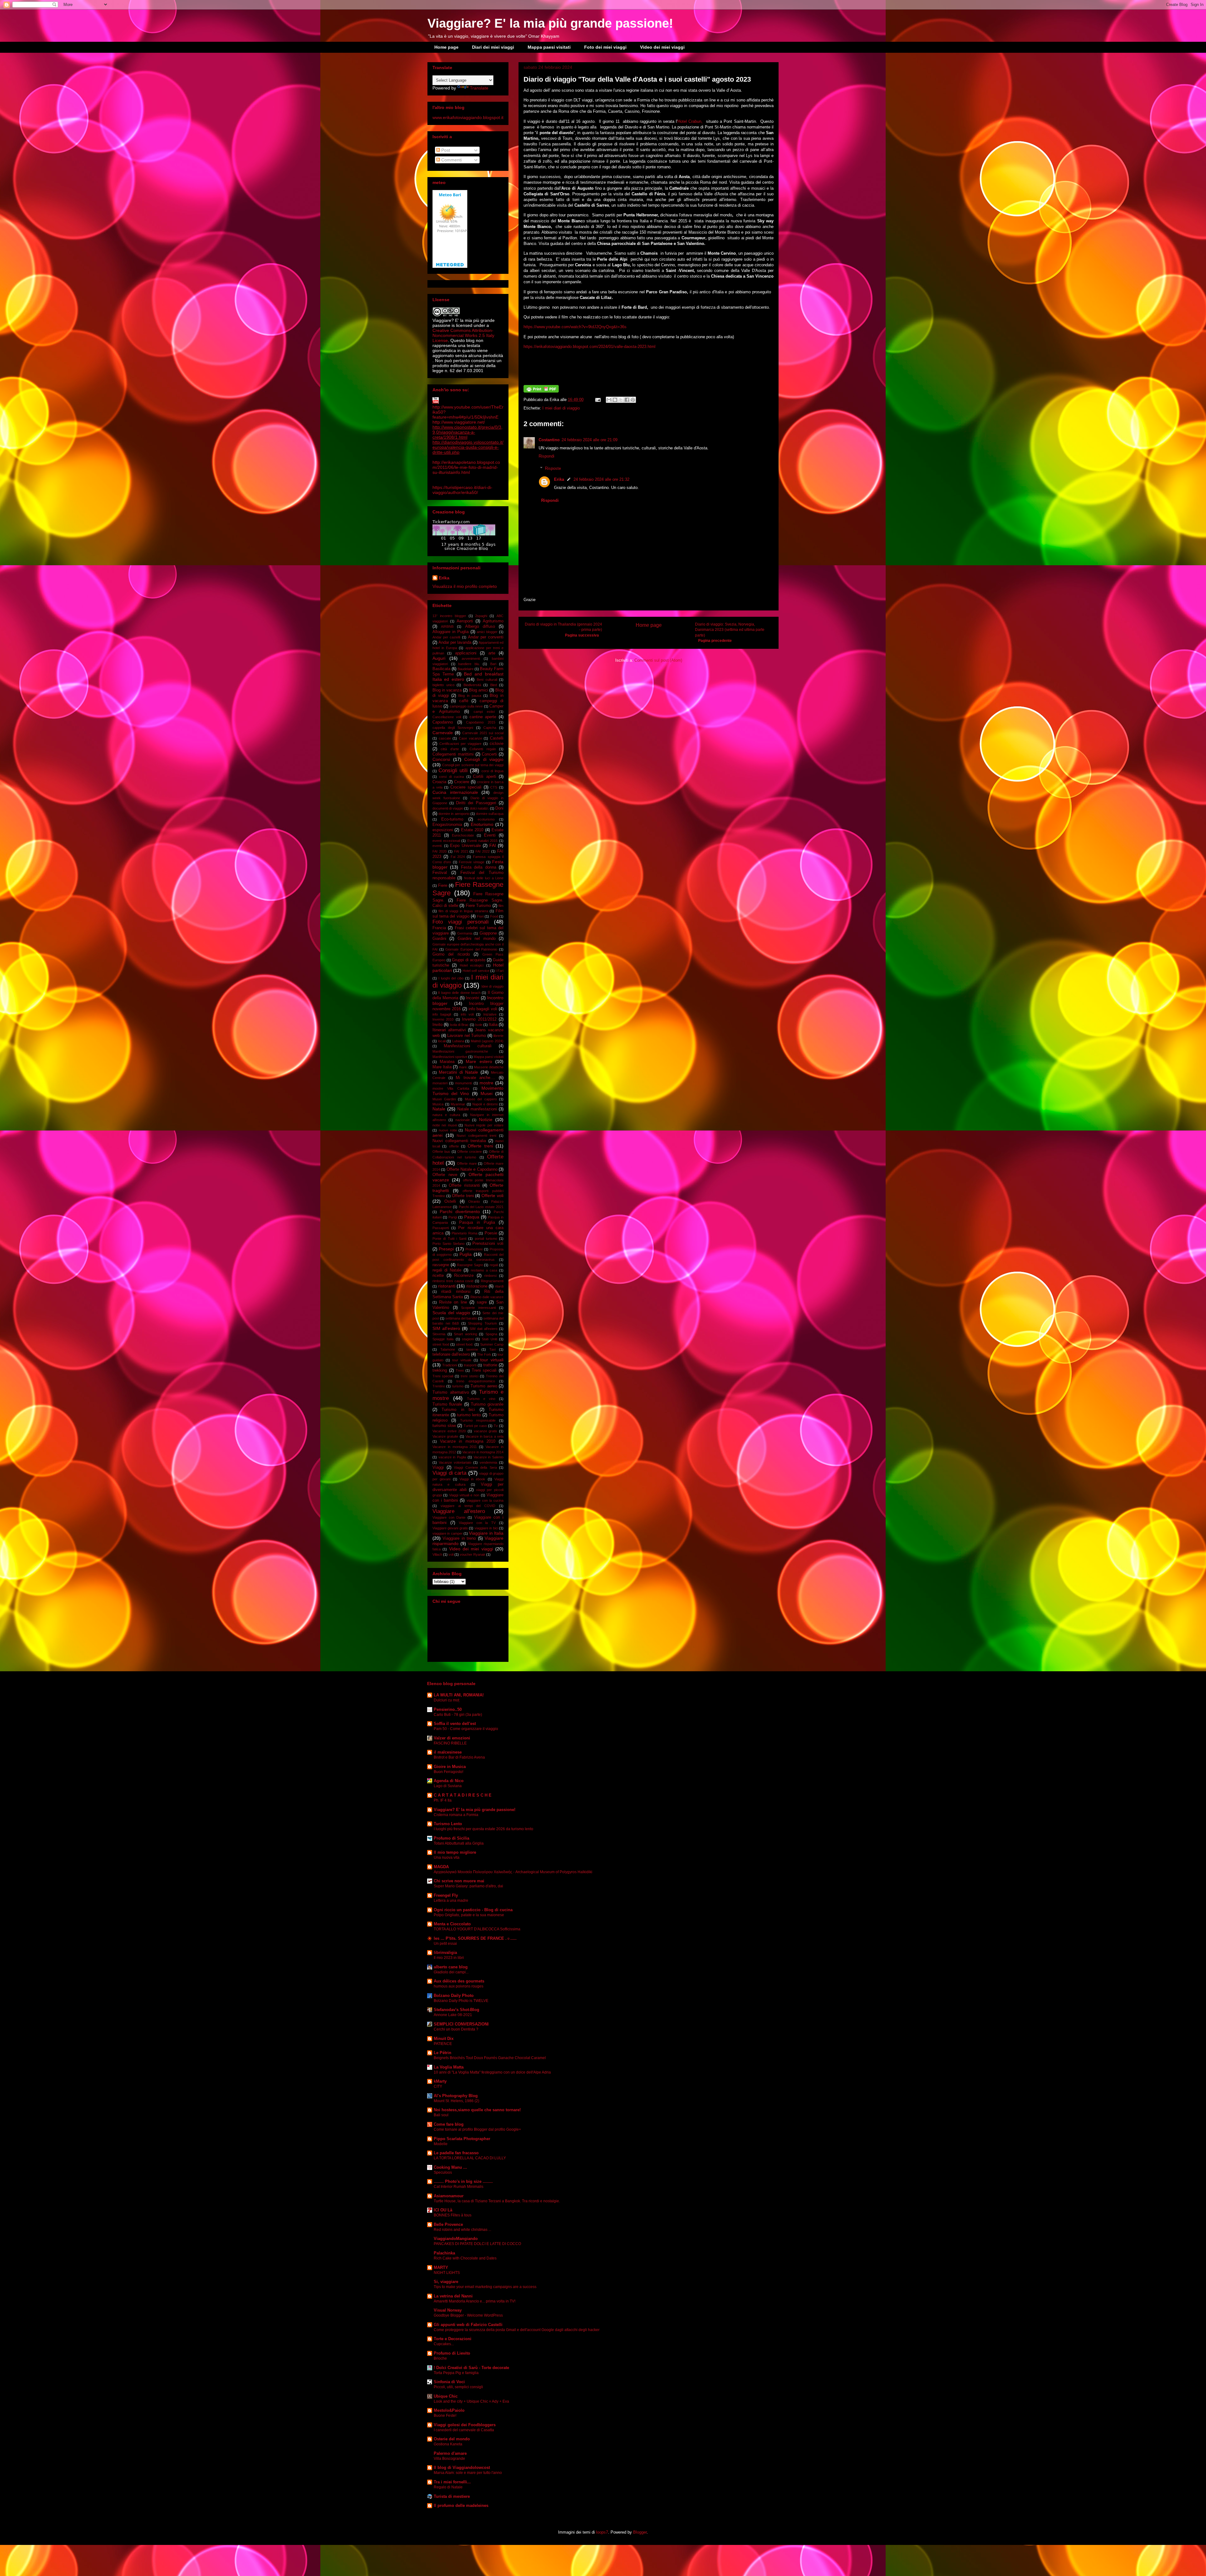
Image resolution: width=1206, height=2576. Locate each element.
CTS (494, 787)
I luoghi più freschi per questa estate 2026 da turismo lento (483, 1829)
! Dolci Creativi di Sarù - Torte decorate (471, 2368)
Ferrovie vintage (472, 862)
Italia (493, 1025)
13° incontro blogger (449, 616)
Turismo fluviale (447, 1404)
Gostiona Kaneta (448, 2444)
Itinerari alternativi (449, 1030)
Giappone (488, 933)
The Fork (484, 1354)
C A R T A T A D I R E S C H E (463, 1795)
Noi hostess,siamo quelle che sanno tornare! (477, 2110)
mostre (486, 1083)
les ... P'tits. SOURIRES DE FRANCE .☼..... (475, 1938)
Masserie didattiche (489, 1067)
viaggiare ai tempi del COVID (468, 1506)
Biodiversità (472, 685)
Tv (496, 1426)
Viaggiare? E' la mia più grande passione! (550, 23)
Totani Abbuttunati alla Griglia (459, 1843)
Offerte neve (445, 1175)
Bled (494, 685)
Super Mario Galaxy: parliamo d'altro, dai (468, 1886)
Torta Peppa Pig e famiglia (456, 2373)
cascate (445, 738)
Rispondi (546, 456)
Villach (437, 1554)
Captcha (490, 728)
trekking (440, 1370)
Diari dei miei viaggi (493, 47)
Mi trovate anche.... (475, 1078)
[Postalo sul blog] (615, 400)
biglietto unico (443, 685)
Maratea (447, 1062)
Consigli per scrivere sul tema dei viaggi (473, 765)
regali (494, 1265)
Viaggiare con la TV (477, 1523)
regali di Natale (447, 1270)
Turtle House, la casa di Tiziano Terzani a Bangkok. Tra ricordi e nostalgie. (497, 2201)
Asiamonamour (449, 2196)
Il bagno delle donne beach (459, 993)
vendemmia (488, 1462)
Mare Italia (442, 1067)
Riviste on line (453, 1302)
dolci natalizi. (479, 808)
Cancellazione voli (447, 717)
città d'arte (450, 749)
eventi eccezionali (446, 841)
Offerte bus (441, 1152)
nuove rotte (448, 1130)
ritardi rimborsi (456, 1292)
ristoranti (447, 1286)
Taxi (492, 1349)
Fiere (443, 886)
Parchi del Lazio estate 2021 (481, 1207)
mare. (463, 1067)
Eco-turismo (452, 819)
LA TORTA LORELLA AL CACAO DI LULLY (470, 2158)
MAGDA (441, 1867)
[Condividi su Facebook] (627, 400)
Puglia (466, 1254)
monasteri (440, 1083)
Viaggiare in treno (459, 1538)
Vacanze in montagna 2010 (468, 1441)
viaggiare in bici (486, 1528)
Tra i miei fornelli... (452, 2482)
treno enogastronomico (476, 1381)
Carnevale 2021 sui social (483, 733)
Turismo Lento (448, 1824)
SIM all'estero (446, 1328)
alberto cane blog (451, 1967)
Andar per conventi (486, 637)
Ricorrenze (464, 1276)
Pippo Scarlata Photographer (462, 2139)
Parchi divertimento (460, 1212)
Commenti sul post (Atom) (658, 660)
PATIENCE (443, 2044)
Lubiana (458, 1041)
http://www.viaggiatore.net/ (459, 422)
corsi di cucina (451, 777)
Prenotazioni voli (488, 1244)
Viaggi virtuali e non (464, 1495)
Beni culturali (487, 680)
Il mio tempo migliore (455, 1852)
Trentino (439, 1386)
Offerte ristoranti (464, 1185)
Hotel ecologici (472, 965)
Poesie (491, 1233)
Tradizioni (450, 1365)
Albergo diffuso (480, 626)
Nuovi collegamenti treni (476, 1136)
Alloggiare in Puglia (451, 632)
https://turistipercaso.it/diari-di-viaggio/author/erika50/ (462, 490)
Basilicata (441, 669)
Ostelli (450, 1201)
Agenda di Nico (449, 1781)
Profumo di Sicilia (451, 1838)
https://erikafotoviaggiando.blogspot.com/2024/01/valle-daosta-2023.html (589, 347)
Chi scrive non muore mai (459, 1881)
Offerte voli (492, 1196)
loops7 (602, 2532)
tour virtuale (462, 1360)
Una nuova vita (447, 1857)
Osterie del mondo (452, 2439)
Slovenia (439, 1334)
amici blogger (487, 632)
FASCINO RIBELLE (450, 1743)
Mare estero (479, 1061)
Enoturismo (482, 824)
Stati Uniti (489, 1339)
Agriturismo (493, 621)
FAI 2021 (461, 851)
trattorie (490, 1365)
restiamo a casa (484, 1270)
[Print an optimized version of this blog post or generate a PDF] (541, 391)
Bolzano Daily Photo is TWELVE (461, 2001)
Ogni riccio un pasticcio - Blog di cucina (473, 1910)
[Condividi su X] (621, 400)
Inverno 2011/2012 (479, 1019)
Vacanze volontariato (455, 1462)
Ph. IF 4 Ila (443, 1800)
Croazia (439, 782)
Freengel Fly (446, 1895)
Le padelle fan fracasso (456, 2153)
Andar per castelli (446, 637)
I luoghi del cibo (451, 978)
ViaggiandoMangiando (456, 2239)
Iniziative (490, 1014)
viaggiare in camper (448, 1533)
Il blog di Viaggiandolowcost (462, 2468)
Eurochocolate (463, 835)
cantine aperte (483, 717)
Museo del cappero (481, 1099)
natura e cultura (446, 1115)
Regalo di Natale (448, 2487)
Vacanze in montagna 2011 (455, 1447)
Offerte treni (480, 1146)
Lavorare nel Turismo (467, 1036)
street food (441, 1344)
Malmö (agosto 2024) (487, 1041)
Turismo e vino (481, 1399)
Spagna (491, 1334)
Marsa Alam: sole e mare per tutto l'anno (468, 2473)
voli (451, 1554)
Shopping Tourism (482, 1323)
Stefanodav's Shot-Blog (456, 2010)
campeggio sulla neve (466, 706)
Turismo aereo (484, 1386)
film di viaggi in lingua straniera (463, 911)
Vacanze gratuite (445, 1436)
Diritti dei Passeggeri (476, 803)
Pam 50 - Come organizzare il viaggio (466, 1729)
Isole (479, 1025)
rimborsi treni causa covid (453, 1281)
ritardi (499, 1286)
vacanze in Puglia (452, 1457)
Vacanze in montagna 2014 (483, 1452)
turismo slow (444, 1426)
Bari (493, 664)
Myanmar (458, 1104)
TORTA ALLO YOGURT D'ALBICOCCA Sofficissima (477, 1929)
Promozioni (474, 1249)
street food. (465, 1344)
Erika (559, 479)
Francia (439, 928)
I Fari (500, 971)
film (501, 906)
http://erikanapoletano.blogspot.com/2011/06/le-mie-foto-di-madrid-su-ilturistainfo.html (466, 467)
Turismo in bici (458, 1410)
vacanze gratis (486, 1431)
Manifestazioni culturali (468, 1046)
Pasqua (472, 1217)
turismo (458, 1386)
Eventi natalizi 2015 (482, 841)
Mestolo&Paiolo (449, 2410)
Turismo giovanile (487, 1404)
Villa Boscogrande (449, 2459)
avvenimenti (471, 659)
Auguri (439, 658)
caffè (464, 701)
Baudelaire (466, 669)
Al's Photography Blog (456, 2096)
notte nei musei (445, 1125)
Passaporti (441, 1228)
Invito (437, 1025)
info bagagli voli (483, 1009)
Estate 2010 (472, 830)
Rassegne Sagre (470, 1265)
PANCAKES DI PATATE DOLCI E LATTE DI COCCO (477, 2244)
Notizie (486, 1120)
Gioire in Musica (450, 1767)
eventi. (437, 846)
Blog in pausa (470, 696)
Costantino (549, 440)
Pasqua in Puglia (477, 1223)
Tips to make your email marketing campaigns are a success (485, 2287)
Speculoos (443, 2172)
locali (442, 1041)
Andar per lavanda (455, 643)
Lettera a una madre (451, 1901)
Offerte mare (467, 1163)
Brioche (440, 2358)
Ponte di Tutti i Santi (449, 1239)
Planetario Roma (464, 1233)
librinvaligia (445, 1952)
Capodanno (443, 722)
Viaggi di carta (449, 1473)
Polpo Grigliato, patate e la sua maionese (469, 1915)
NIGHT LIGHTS (447, 2273)
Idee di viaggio (492, 986)
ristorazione (477, 1286)
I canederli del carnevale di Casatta (464, 2430)
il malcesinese (448, 1752)
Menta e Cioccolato (452, 1924)
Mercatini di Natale (458, 1072)
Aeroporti (465, 621)
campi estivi (484, 712)
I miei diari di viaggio (561, 408)
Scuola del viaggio (451, 1313)
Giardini (439, 939)
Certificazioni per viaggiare (460, 744)
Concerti (489, 754)
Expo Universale (465, 846)
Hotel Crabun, (690, 121)
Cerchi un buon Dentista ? (456, 2029)
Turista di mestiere (452, 2496)
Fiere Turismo (478, 906)
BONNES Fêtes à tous (453, 2215)
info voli (467, 1014)
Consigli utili (453, 770)
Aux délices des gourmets (459, 1981)
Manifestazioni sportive (450, 1057)
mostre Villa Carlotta (451, 1088)
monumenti (463, 1083)
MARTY (441, 2267)
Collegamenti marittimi (453, 754)
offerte (454, 1146)
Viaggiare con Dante (449, 1517)
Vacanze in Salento (489, 1457)
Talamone (448, 1349)
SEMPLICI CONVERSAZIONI (461, 2024)
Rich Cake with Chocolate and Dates (465, 2258)
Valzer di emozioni (452, 1738)
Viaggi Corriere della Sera (475, 1467)
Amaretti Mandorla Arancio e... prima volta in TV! (475, 2301)
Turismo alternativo (451, 1392)
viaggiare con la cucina (485, 1500)
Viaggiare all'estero (459, 1511)
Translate (479, 88)
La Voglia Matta (449, 2067)
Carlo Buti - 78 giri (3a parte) (458, 1715)
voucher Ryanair (473, 1554)
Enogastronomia (447, 825)
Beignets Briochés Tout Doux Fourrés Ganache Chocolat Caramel (490, 2058)
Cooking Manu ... (450, 2167)
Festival (440, 873)
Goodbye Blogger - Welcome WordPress (468, 2315)
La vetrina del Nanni (453, 2296)
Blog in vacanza (447, 690)
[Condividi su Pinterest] (633, 400)
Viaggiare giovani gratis (450, 1528)
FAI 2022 (483, 851)
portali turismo (486, 1239)
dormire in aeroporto (454, 814)
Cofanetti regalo (483, 749)
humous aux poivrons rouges (459, 1986)
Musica (438, 1104)
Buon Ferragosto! (448, 1772)
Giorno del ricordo (451, 954)
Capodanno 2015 (481, 722)
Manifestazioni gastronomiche (460, 1051)
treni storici (469, 1376)
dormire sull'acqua (490, 814)
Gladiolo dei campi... (451, 1972)
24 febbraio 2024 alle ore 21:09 (589, 440)
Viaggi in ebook (472, 1479)
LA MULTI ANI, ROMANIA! (459, 1695)
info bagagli (442, 1014)
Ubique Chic (446, 2396)
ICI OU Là (443, 2210)
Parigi (453, 1217)
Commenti (451, 160)
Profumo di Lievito (452, 2353)
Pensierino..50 (448, 1709)
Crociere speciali (466, 787)
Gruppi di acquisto (469, 960)
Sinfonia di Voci (449, 2382)
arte (492, 653)
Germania (465, 933)
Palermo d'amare (450, 2453)
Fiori (480, 916)
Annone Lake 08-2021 (453, 2015)
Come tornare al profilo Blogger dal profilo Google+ (477, 2129)
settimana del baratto (461, 1318)
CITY (438, 2086)
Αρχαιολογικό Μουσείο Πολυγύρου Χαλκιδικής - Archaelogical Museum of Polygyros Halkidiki (513, 1872)
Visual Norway (448, 2310)
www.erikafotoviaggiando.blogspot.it (468, 117)
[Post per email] (598, 400)
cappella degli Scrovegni (453, 728)
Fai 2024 (458, 857)
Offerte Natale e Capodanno (472, 1169)
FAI (493, 845)
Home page (446, 47)
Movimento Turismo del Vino (468, 1091)
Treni (460, 1370)
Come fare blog (449, 2124)
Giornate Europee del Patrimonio (471, 949)
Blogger (640, 2532)
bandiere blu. (469, 664)
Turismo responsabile (478, 1420)
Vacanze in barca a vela (484, 1436)
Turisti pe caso (475, 1426)
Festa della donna (479, 867)
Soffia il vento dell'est (455, 1724)
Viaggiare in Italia (486, 1533)
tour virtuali (492, 1360)
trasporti (470, 1365)
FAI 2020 (440, 851)
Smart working (465, 1334)
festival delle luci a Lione (484, 878)
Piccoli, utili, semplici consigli (458, 2387)
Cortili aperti (484, 777)
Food (494, 916)
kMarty (440, 2081)
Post (445, 150)
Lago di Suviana (448, 1786)
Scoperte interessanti (478, 1308)
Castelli (497, 738)
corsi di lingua (492, 771)
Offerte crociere (470, 1152)
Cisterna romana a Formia (456, 1815)
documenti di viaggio (448, 808)
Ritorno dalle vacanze (487, 1297)
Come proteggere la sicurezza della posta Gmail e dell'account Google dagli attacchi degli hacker (517, 2330)
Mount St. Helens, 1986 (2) (456, 2101)
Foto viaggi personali (461, 922)
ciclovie (497, 744)
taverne (472, 1349)
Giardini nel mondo (477, 939)
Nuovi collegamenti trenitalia (459, 1141)
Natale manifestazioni (477, 1109)
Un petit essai (445, 1944)
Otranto (474, 1201)
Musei (486, 1093)
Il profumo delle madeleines (461, 2505)
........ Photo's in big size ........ (463, 2181)
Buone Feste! (445, 2416)
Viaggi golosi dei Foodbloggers (465, 2425)
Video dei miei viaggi (662, 47)
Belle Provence (448, 2224)
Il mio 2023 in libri (449, 1958)
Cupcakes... (444, 2344)
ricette (438, 1276)
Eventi (490, 835)
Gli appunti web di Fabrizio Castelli (468, 2325)
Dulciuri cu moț (446, 1700)
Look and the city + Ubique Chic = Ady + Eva (471, 2401)
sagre (482, 1302)
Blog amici (478, 690)
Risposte (553, 468)
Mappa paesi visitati (549, 47)
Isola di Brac (459, 1025)
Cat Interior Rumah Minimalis (459, 2187)
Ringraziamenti (492, 1281)
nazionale (463, 1120)
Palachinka (444, 2253)
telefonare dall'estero (451, 1354)
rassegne (441, 1265)
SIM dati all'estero (483, 1329)
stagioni (468, 1339)
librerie (498, 1036)
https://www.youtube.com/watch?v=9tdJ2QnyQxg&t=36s (575, 327)
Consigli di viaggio (484, 759)
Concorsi (441, 759)
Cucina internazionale (455, 792)
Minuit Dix (444, 2039)
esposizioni (443, 830)
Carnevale (443, 733)
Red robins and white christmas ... (462, 2230)
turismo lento (469, 1415)
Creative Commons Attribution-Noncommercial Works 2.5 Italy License (463, 335)
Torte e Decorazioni (453, 2339)
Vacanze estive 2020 (449, 1431)
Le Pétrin (443, 2053)
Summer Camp (492, 1344)
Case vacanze (470, 738)
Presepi (446, 1249)
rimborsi (490, 1276)
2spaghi (481, 616)
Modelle (441, 2144)
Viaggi (438, 1467)
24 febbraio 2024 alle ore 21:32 (601, 479)
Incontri (473, 998)
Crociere (462, 782)
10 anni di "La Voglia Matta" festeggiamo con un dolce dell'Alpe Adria (492, 2072)
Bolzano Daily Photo (454, 1996)
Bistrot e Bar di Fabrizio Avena (459, 1757)
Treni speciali (484, 1370)
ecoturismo (486, 819)
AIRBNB (447, 626)
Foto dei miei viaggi (605, 47)
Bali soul (441, 2115)
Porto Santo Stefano (448, 1244)
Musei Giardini (444, 1099)
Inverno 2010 (443, 1019)
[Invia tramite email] (609, 400)
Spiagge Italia (443, 1339)
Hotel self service (476, 971)
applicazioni (466, 653)
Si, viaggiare (446, 2282)
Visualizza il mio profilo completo (465, 586)
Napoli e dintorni (485, 1104)
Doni (499, 808)
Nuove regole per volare (484, 1125)
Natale (439, 1109)
